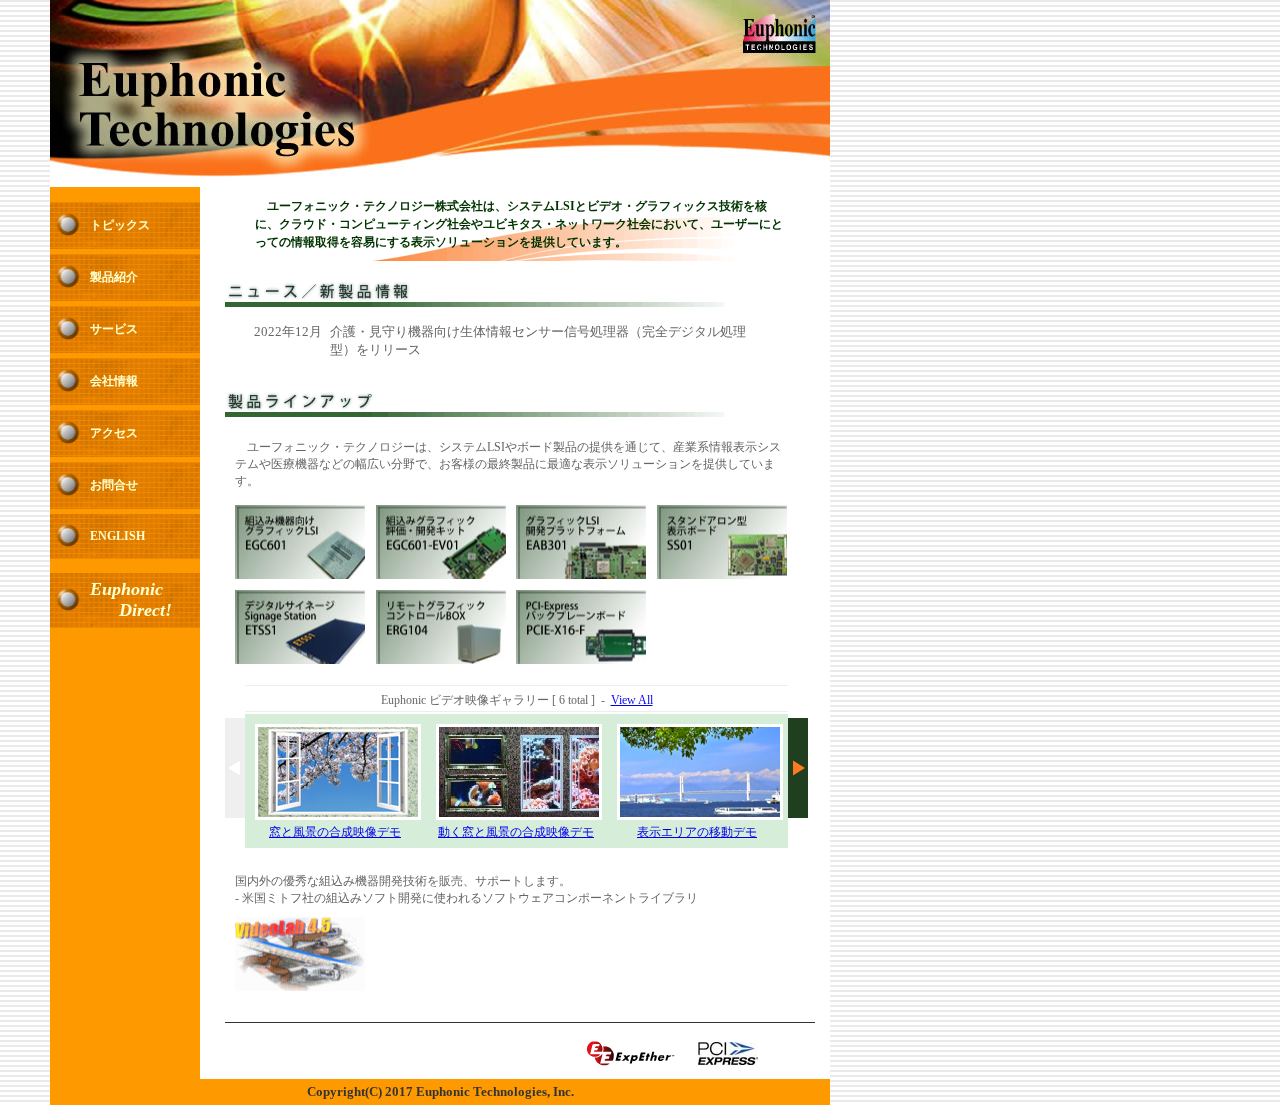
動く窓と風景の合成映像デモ (516, 832)
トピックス (120, 225)
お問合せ (114, 485)
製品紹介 (114, 277)
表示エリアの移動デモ (697, 832)
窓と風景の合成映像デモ (335, 832)
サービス (114, 329)
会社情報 (114, 381)
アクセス (114, 433)
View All (632, 700)
